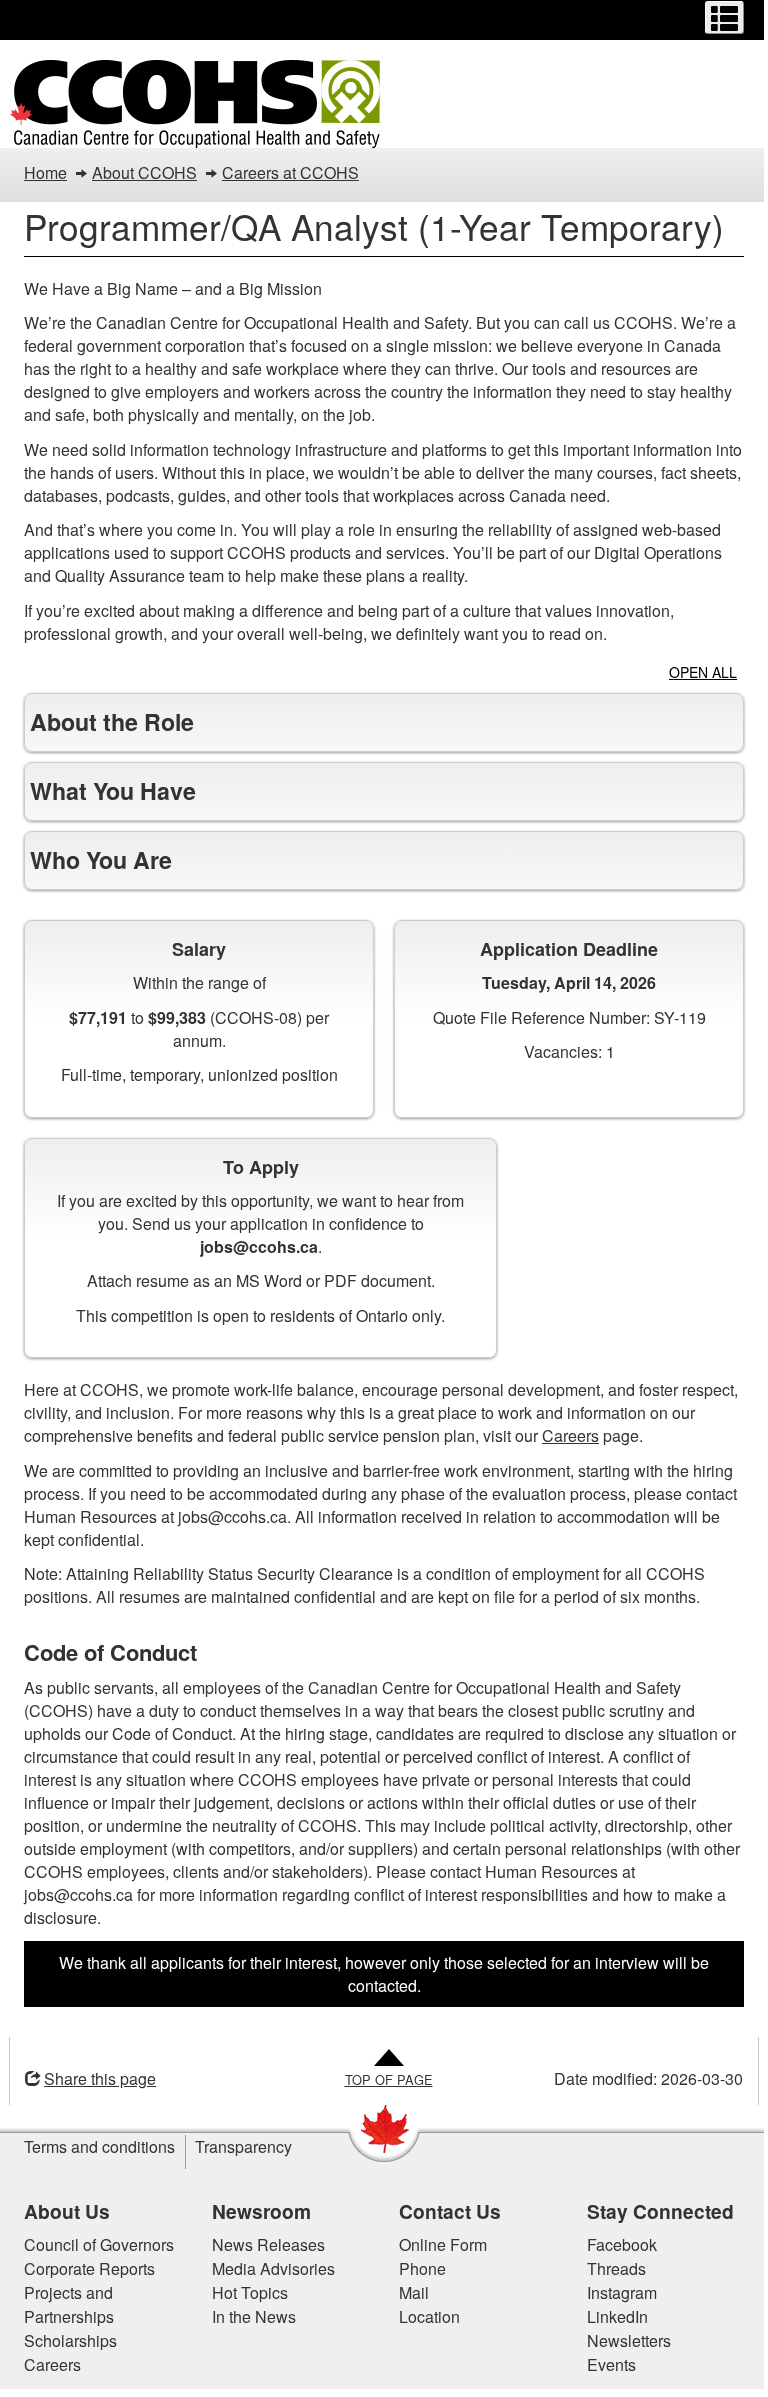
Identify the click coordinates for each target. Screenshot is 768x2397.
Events (603, 2364)
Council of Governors (92, 2244)
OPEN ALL (703, 672)
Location (422, 2316)
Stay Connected (652, 2211)
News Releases (260, 2244)
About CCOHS (144, 172)
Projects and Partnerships (62, 2304)
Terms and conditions (92, 2146)
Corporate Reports (82, 2268)
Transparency (236, 2146)
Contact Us (443, 2211)
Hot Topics (242, 2292)
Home (45, 172)
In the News (246, 2316)
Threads (608, 2268)
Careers (563, 1435)
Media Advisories (265, 2268)
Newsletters (621, 2340)
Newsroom (253, 2211)
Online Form (436, 2244)
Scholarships (63, 2340)
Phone (415, 2268)
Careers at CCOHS (290, 172)
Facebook (614, 2244)
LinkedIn (609, 2316)
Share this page (93, 2078)
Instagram (614, 2292)
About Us (60, 2211)
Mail (407, 2292)
